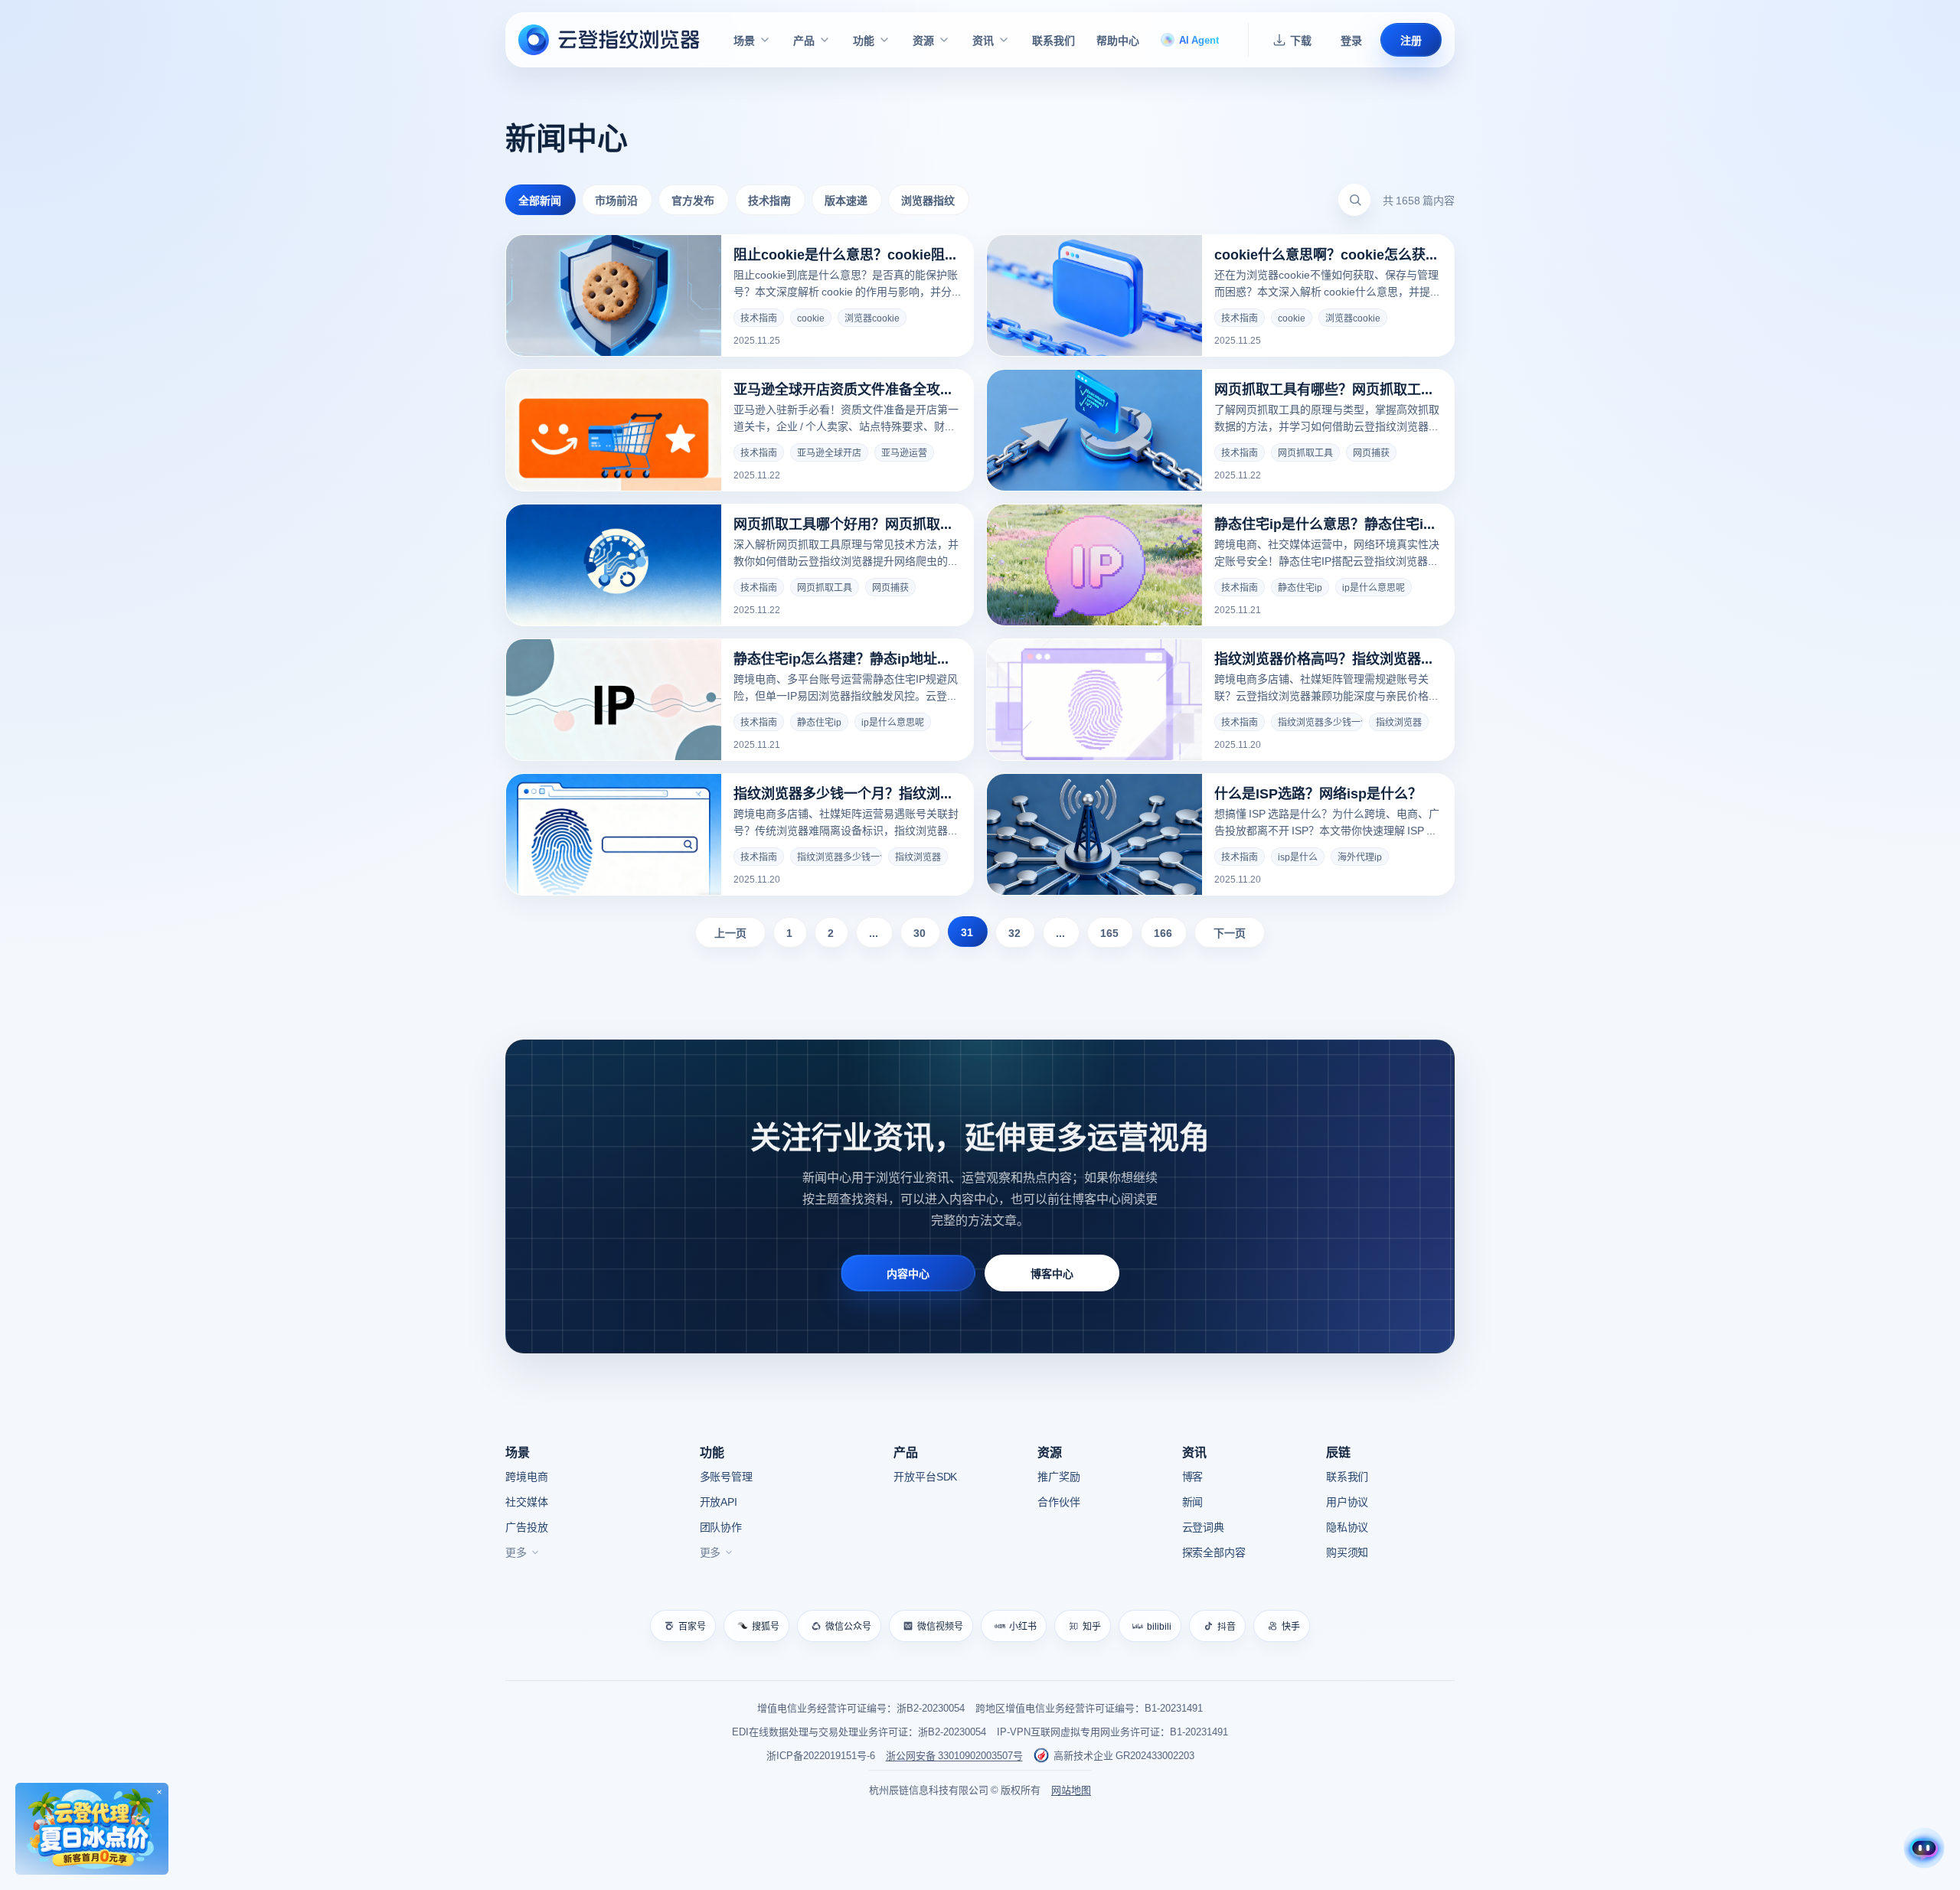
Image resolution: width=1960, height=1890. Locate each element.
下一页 (1230, 932)
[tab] (541, 200)
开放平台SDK (925, 1476)
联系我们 (1053, 40)
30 (920, 932)
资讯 (983, 40)
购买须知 (1347, 1552)
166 (1163, 932)
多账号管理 (726, 1476)
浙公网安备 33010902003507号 (954, 1755)
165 (1109, 932)
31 (967, 932)
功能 (864, 40)
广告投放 (526, 1526)
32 (1014, 932)
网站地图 (1071, 1789)
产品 (804, 40)
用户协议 (1347, 1501)
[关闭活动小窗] (159, 1792)
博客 (1193, 1476)
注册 (1411, 40)
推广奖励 (1058, 1476)
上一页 (730, 932)
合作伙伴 (1058, 1501)
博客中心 (1052, 1273)
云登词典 (1203, 1526)
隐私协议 (1347, 1526)
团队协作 (721, 1526)
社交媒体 (526, 1501)
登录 (1351, 40)
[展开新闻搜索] (1355, 200)
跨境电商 (526, 1476)
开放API (719, 1501)
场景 (744, 40)
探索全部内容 (1214, 1552)
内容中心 (908, 1273)
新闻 (1193, 1501)
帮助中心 (1118, 40)
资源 (923, 40)
